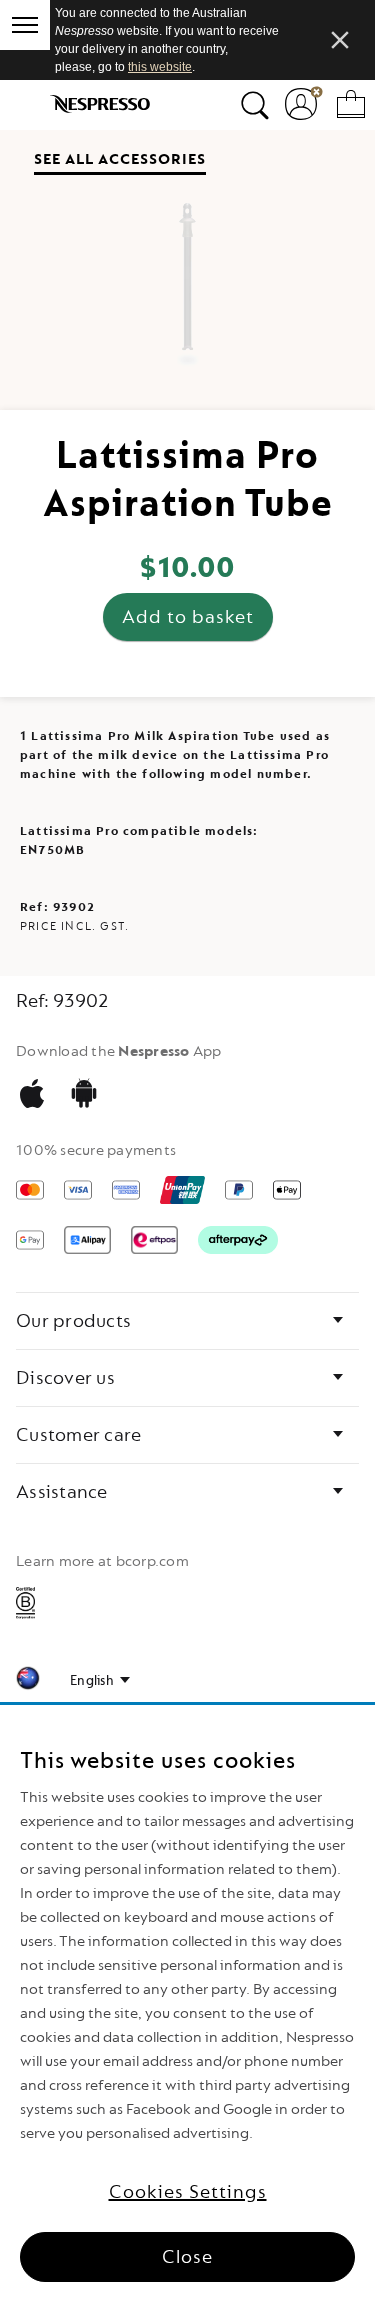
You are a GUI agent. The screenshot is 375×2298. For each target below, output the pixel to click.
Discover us (65, 1378)
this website (160, 67)
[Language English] (100, 1681)
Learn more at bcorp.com (102, 1561)
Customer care (78, 1435)
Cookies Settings (188, 2192)
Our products (73, 1321)
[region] (187, 2001)
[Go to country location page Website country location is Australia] (28, 1681)
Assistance (62, 1492)
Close (187, 2257)
